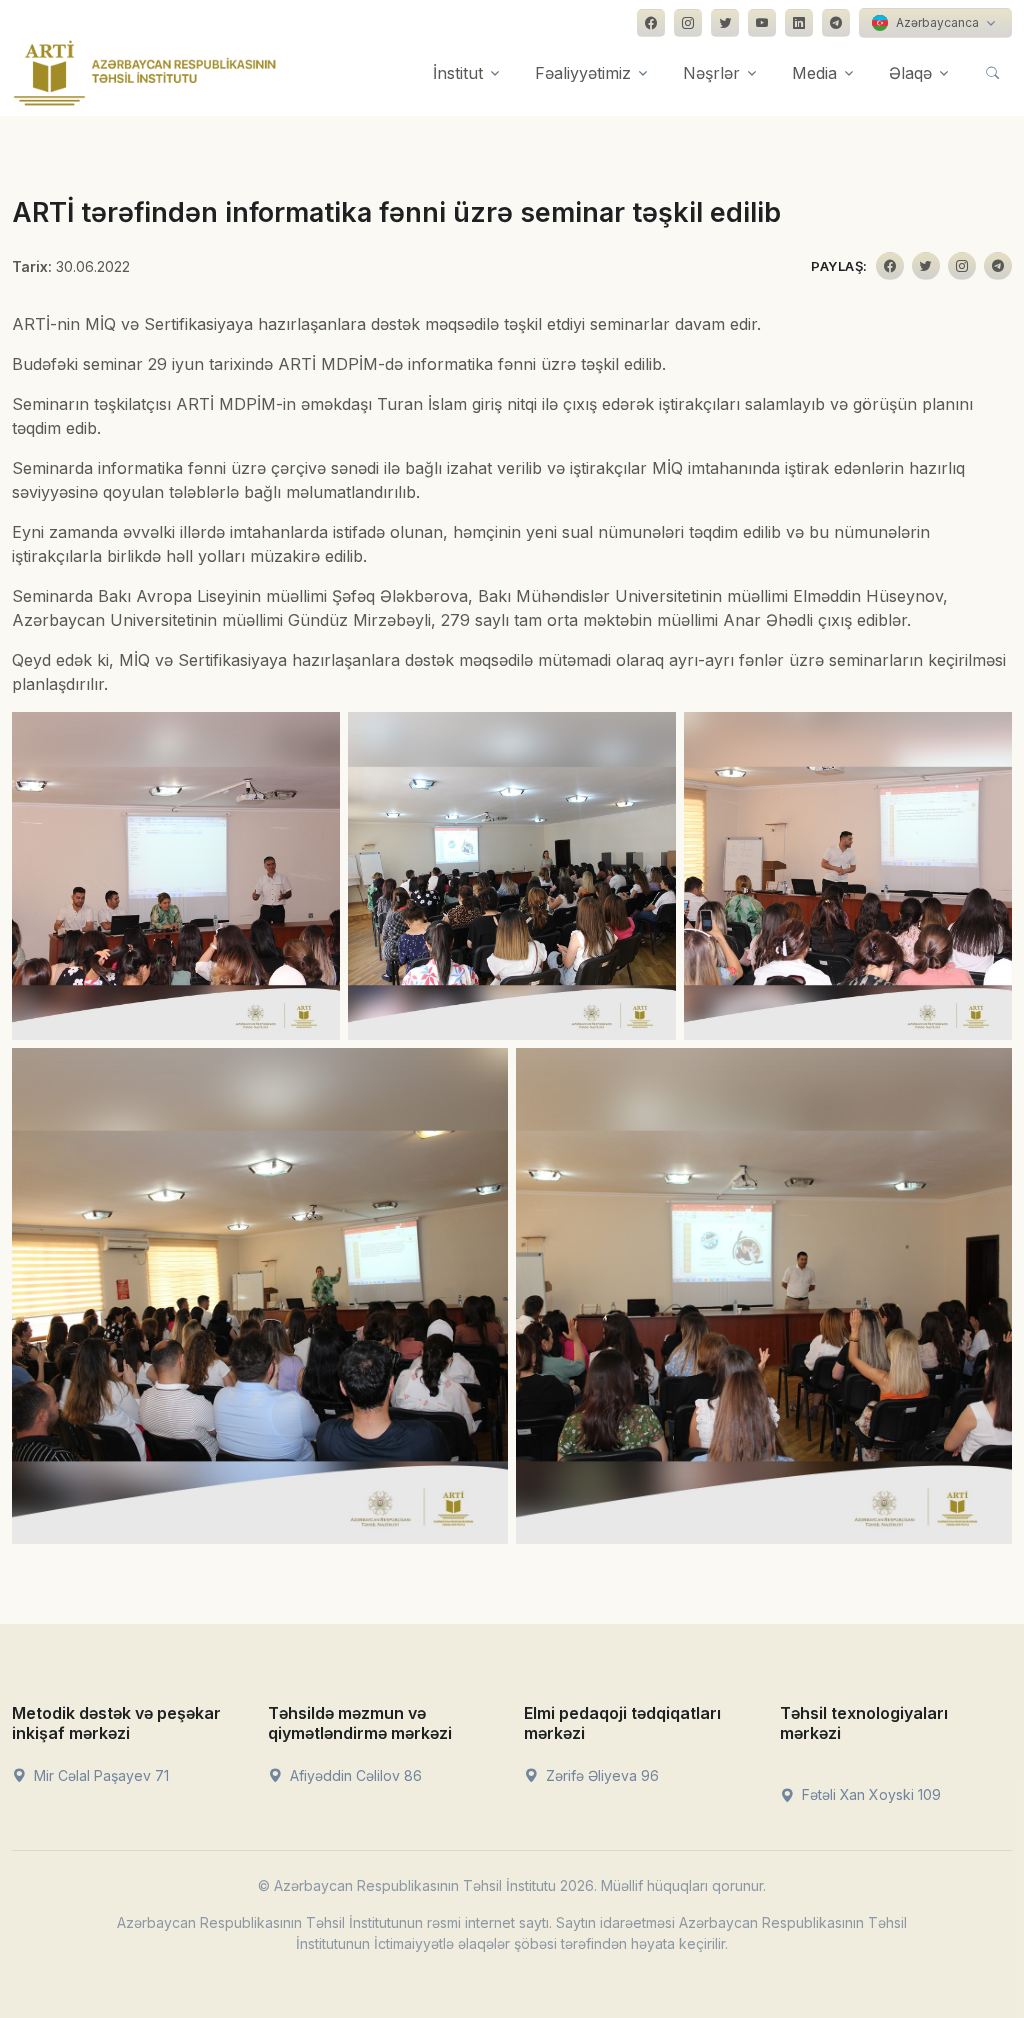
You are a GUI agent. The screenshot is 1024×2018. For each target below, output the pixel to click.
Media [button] (814, 73)
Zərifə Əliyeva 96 (600, 1775)
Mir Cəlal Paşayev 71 (99, 1775)
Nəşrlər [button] (711, 73)
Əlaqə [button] (910, 73)
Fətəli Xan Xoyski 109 (869, 1794)
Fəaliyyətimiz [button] (583, 73)
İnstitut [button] (458, 73)
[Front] (145, 73)
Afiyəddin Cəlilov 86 (354, 1775)
